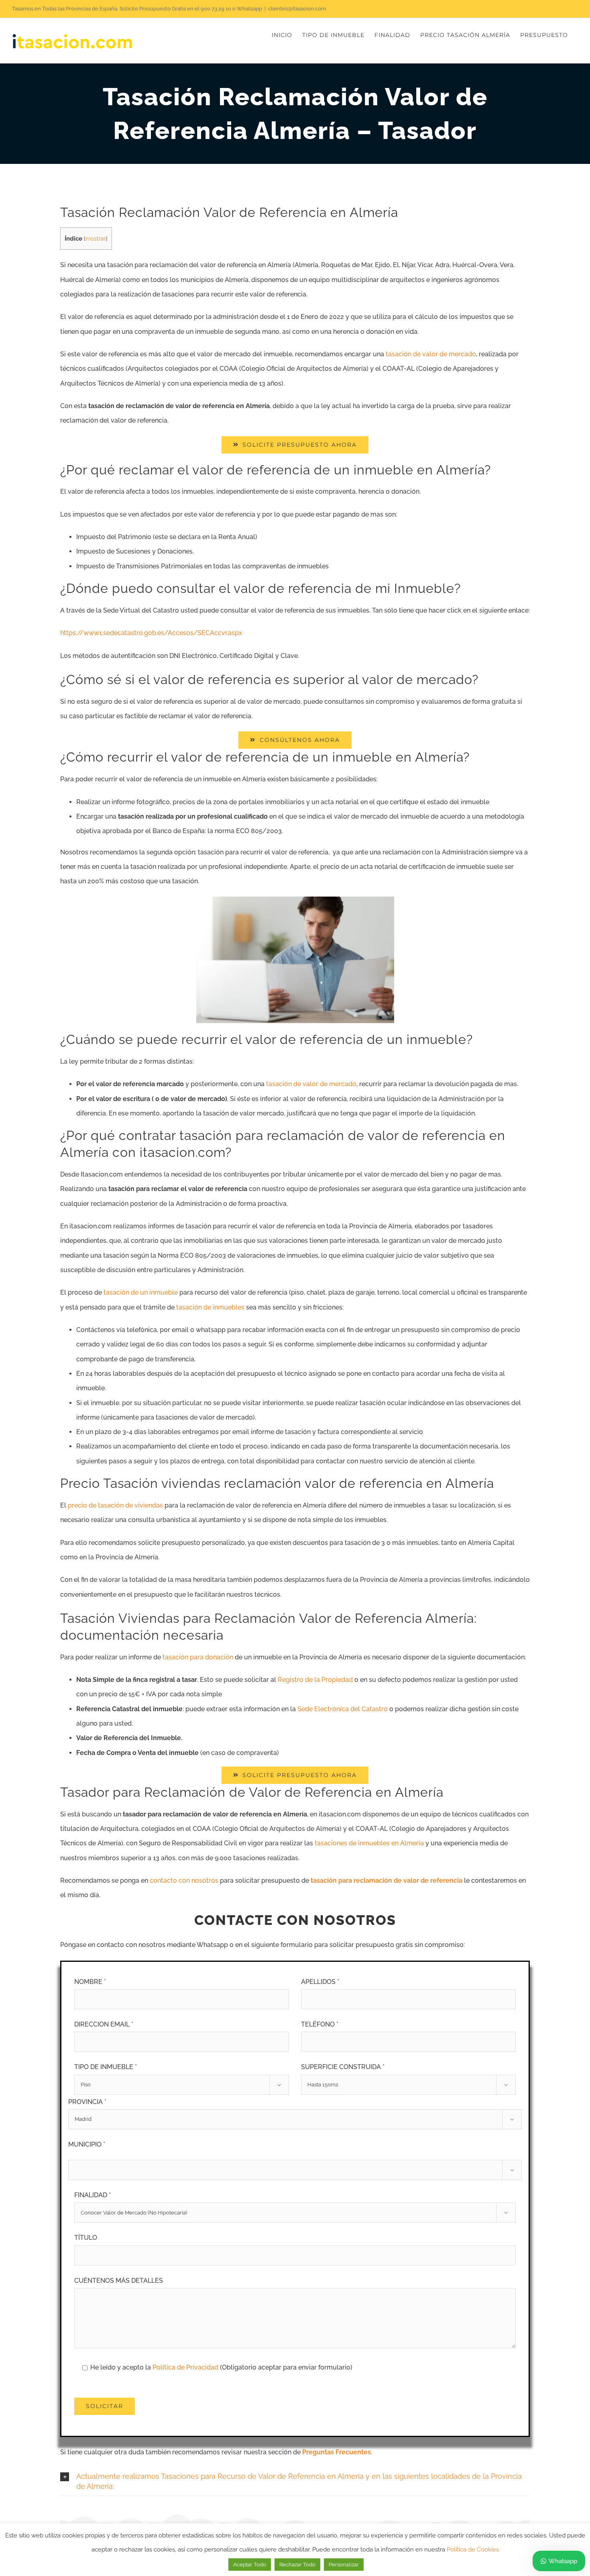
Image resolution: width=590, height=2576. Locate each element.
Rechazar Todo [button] (297, 2565)
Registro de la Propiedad (315, 1680)
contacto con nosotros (184, 1880)
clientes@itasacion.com (297, 9)
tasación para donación (198, 1657)
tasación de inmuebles (210, 1307)
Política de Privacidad (186, 2367)
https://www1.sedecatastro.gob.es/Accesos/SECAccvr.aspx (151, 633)
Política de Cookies (473, 2549)
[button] (295, 2482)
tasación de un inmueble (141, 1292)
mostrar (96, 239)
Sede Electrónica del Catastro (343, 1709)
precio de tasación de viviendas (115, 1505)
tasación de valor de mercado (431, 354)
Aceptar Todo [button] (250, 2565)
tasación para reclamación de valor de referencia (387, 1880)
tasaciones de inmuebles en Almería (369, 1843)
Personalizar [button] (344, 2565)
